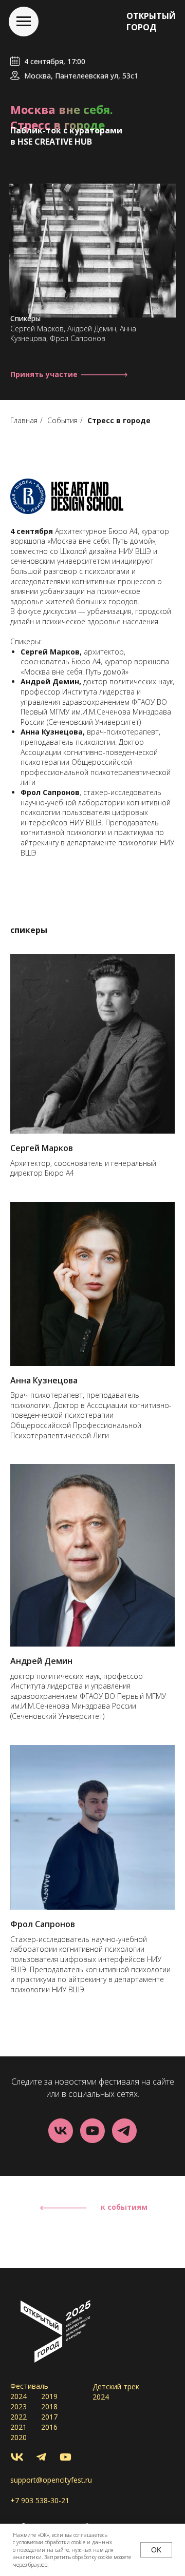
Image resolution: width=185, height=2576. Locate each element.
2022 (18, 2417)
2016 (49, 2427)
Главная (24, 420)
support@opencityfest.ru (51, 2480)
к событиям (124, 2207)
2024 (18, 2396)
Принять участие (44, 374)
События (62, 420)
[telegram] (124, 2131)
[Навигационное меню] (24, 22)
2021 (18, 2427)
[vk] (61, 2131)
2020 (18, 2437)
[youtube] (92, 2131)
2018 (49, 2406)
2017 (49, 2417)
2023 (18, 2406)
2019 (49, 2396)
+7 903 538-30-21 (40, 2500)
